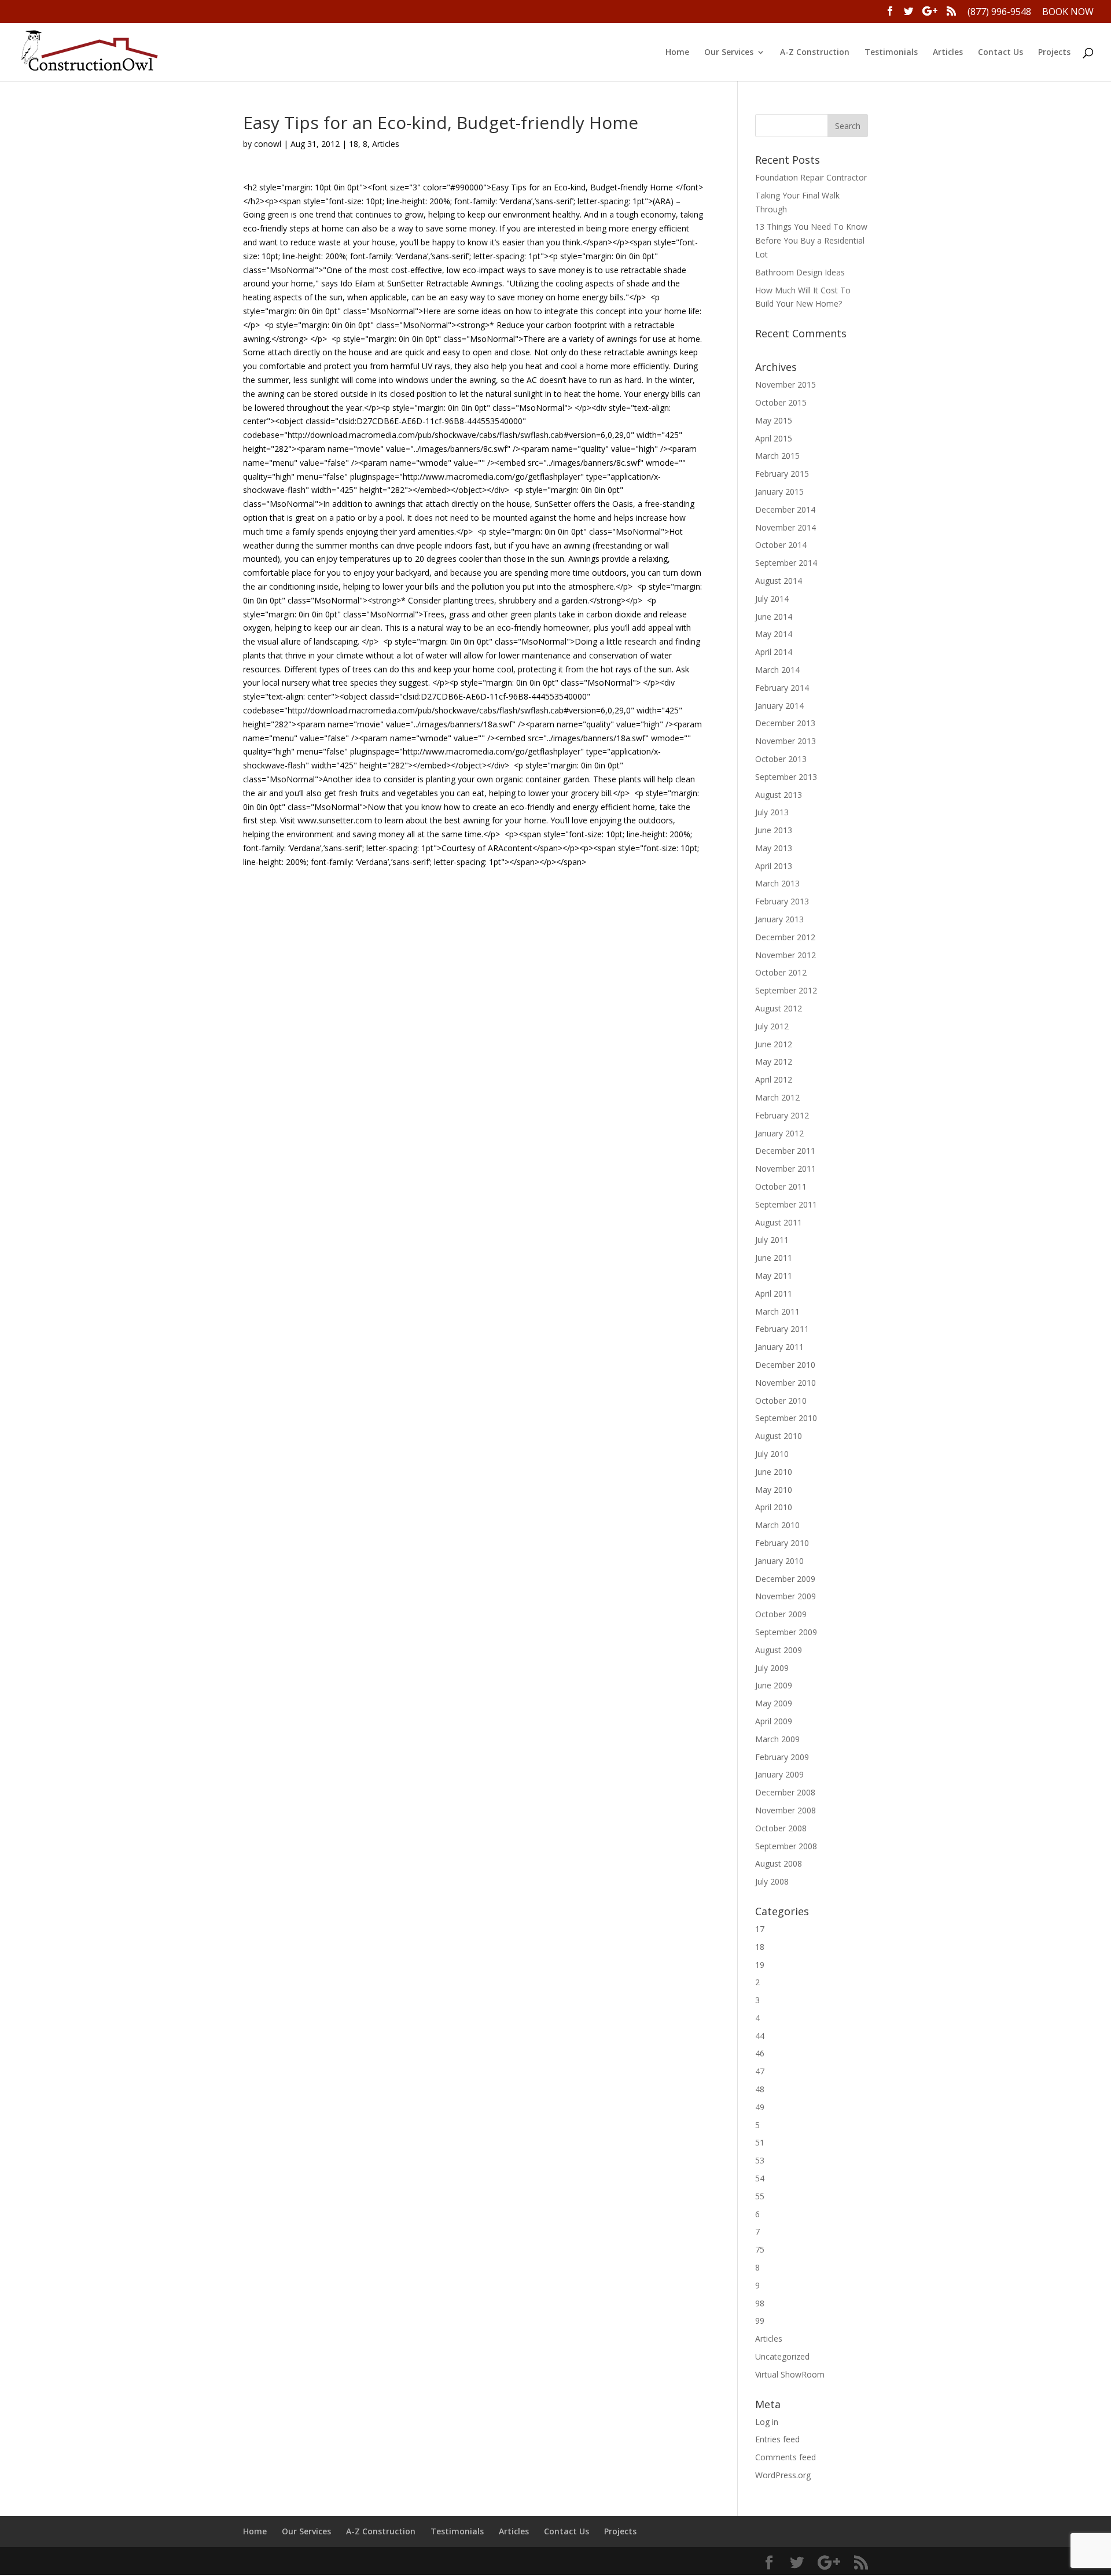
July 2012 (772, 1026)
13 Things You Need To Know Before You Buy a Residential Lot (811, 240)
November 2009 (786, 1596)
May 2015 (774, 420)
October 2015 (781, 402)
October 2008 (781, 1828)
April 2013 (774, 866)
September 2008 (786, 1846)
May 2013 (774, 848)
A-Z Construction (815, 53)
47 (760, 2071)
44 (760, 2036)
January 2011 (779, 1347)
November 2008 (786, 1810)
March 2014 (777, 670)
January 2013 (779, 919)
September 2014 (786, 563)
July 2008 (772, 1881)
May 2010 (774, 1490)
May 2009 (774, 1703)
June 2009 (774, 1685)
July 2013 (772, 812)
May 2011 (774, 1276)
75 (760, 2249)
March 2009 (777, 1739)
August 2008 (779, 1863)
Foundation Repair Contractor (811, 177)
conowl (268, 144)
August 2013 (779, 795)
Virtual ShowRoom (790, 2374)
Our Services (729, 53)
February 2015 (782, 474)
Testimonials (891, 53)
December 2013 (785, 723)
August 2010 (779, 1436)
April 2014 (774, 652)
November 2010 (786, 1383)
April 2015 (774, 438)
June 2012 (774, 1044)
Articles (948, 53)
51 (760, 2142)
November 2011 (786, 1169)
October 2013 (781, 759)
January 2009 (779, 1774)
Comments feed (786, 2457)
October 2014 (781, 545)
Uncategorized (782, 2356)
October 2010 (781, 1401)
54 (760, 2178)
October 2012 (781, 972)
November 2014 (786, 527)
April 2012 (774, 1079)
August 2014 (779, 581)
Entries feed (777, 2439)
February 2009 (782, 1757)
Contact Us (1000, 53)
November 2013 (786, 741)
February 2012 (782, 1115)
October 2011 (781, 1186)
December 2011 (785, 1151)
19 (760, 1965)
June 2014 (774, 617)
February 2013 (782, 901)
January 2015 (779, 492)
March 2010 (777, 1525)
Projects (1054, 53)
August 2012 (779, 1008)
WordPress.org (783, 2475)
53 (760, 2160)
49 (760, 2107)
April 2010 (774, 1507)
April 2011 (774, 1293)
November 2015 (786, 384)
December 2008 (785, 1792)
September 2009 (786, 1632)
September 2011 (786, 1204)
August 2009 (779, 1650)
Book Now (1068, 12)
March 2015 (777, 456)
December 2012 (785, 937)
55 (760, 2196)
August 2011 (779, 1222)
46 (760, 2053)
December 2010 (785, 1365)
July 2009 (772, 1668)
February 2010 (782, 1543)
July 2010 (772, 1454)
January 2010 (779, 1561)
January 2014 (779, 706)
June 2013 (774, 830)
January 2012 (779, 1133)
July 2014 (772, 599)
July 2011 (772, 1240)
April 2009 (774, 1721)
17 (760, 1929)
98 (760, 2303)
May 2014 (774, 634)
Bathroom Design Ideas (800, 272)
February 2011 (782, 1329)
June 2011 (774, 1258)
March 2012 (777, 1097)
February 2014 (782, 688)
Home (677, 53)
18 (354, 144)
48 (760, 2089)
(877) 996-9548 (999, 12)
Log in (767, 2422)
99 (760, 2321)
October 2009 (781, 1614)
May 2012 (774, 1061)
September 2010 (786, 1418)
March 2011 (777, 1311)
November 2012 (786, 955)
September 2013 (786, 777)
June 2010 (774, 1472)
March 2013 (777, 883)
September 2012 (786, 990)
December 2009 (785, 1579)
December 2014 (785, 509)
